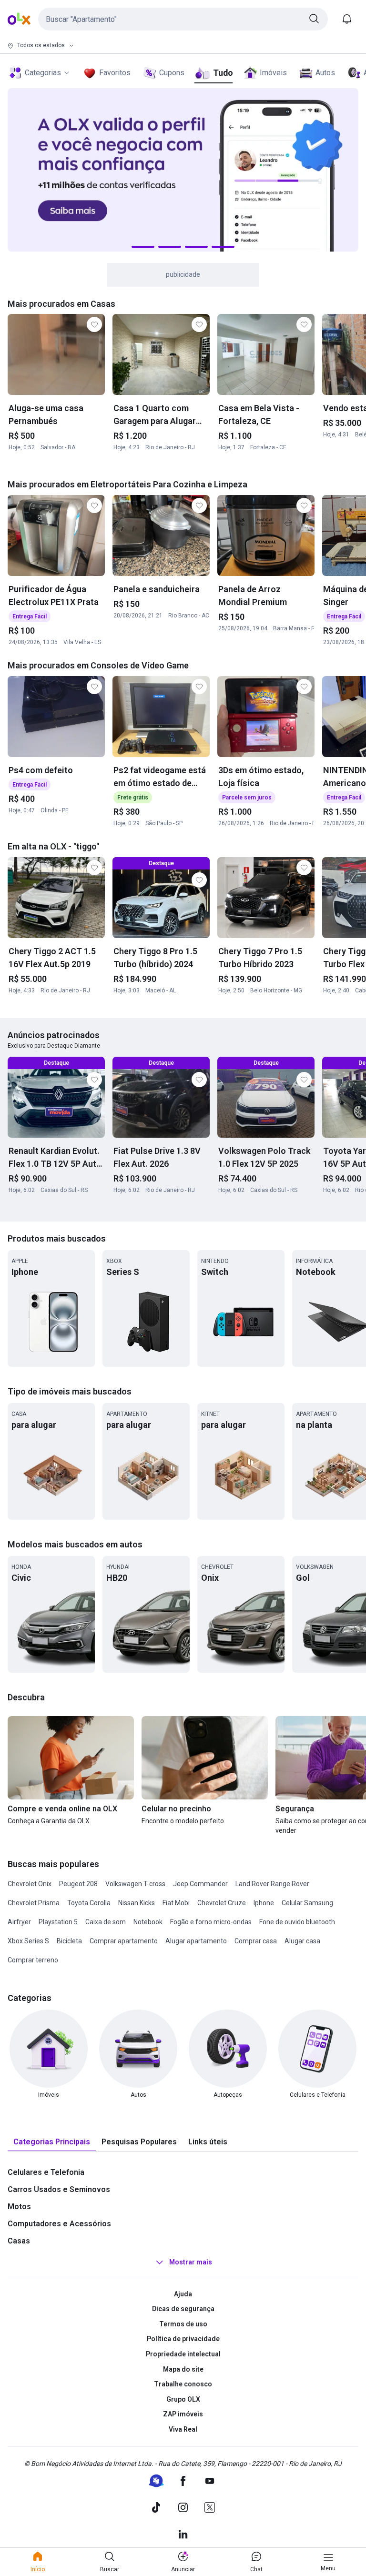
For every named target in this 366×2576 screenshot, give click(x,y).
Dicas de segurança (183, 2309)
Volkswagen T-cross (135, 1884)
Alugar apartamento (196, 1941)
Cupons (172, 73)
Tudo (223, 73)
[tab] (52, 2142)
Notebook (148, 1922)
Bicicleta (69, 1941)
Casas (19, 2241)
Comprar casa (256, 1941)
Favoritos (115, 73)
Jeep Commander (200, 1884)
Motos (19, 2207)
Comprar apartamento (124, 1941)
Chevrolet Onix (30, 1884)
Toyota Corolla (89, 1903)
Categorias (43, 73)
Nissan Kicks (137, 1903)
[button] (183, 19)
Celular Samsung (307, 1903)
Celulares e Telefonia (46, 2172)
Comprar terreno (33, 1960)
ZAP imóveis (183, 2414)
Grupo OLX (183, 2399)
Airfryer (19, 1922)
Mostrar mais (191, 2262)
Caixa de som (106, 1922)
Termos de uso (183, 2324)
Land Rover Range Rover (272, 1884)
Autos (325, 73)
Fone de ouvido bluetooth (297, 1922)
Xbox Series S (28, 1941)
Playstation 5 (58, 1922)
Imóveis (273, 73)
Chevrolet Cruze (222, 1903)
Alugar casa (302, 1941)
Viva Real (183, 2429)
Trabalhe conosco (183, 2384)
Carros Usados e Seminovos (59, 2189)
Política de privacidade (183, 2339)
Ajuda (183, 2294)
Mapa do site (183, 2369)
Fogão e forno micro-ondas (211, 1922)
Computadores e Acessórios (59, 2224)
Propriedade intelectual (183, 2354)
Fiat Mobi (176, 1903)
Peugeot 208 (78, 1884)
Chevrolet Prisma (34, 1903)
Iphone (264, 1903)
